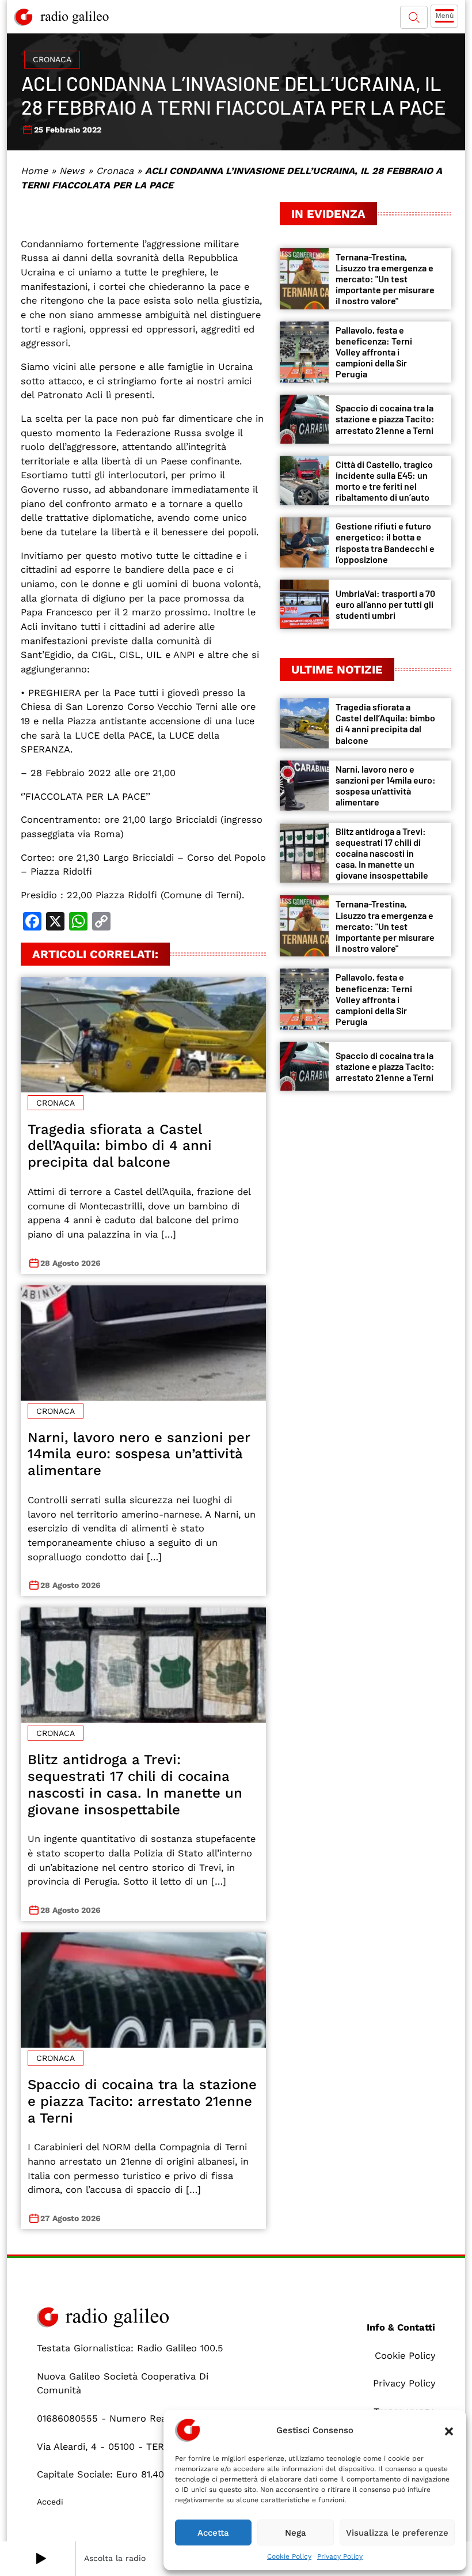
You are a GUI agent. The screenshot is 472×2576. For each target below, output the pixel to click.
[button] (449, 2430)
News (72, 171)
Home (34, 171)
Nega (296, 2533)
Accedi (50, 2502)
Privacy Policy (340, 2556)
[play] (41, 2559)
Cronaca (52, 59)
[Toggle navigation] (444, 16)
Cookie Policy (289, 2556)
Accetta (213, 2533)
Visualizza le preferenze (397, 2533)
